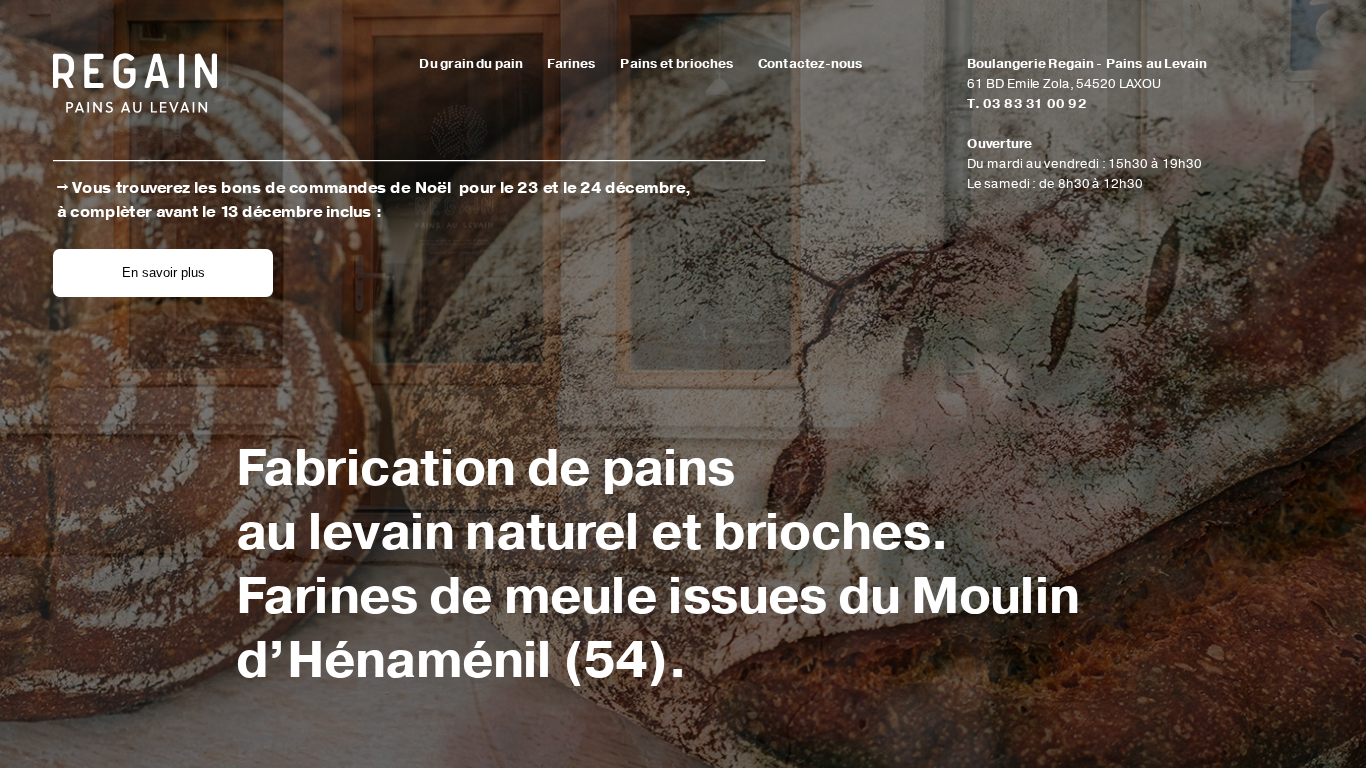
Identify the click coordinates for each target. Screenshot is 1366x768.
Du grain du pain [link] (472, 63)
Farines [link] (571, 63)
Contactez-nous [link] (810, 63)
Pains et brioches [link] (676, 63)
